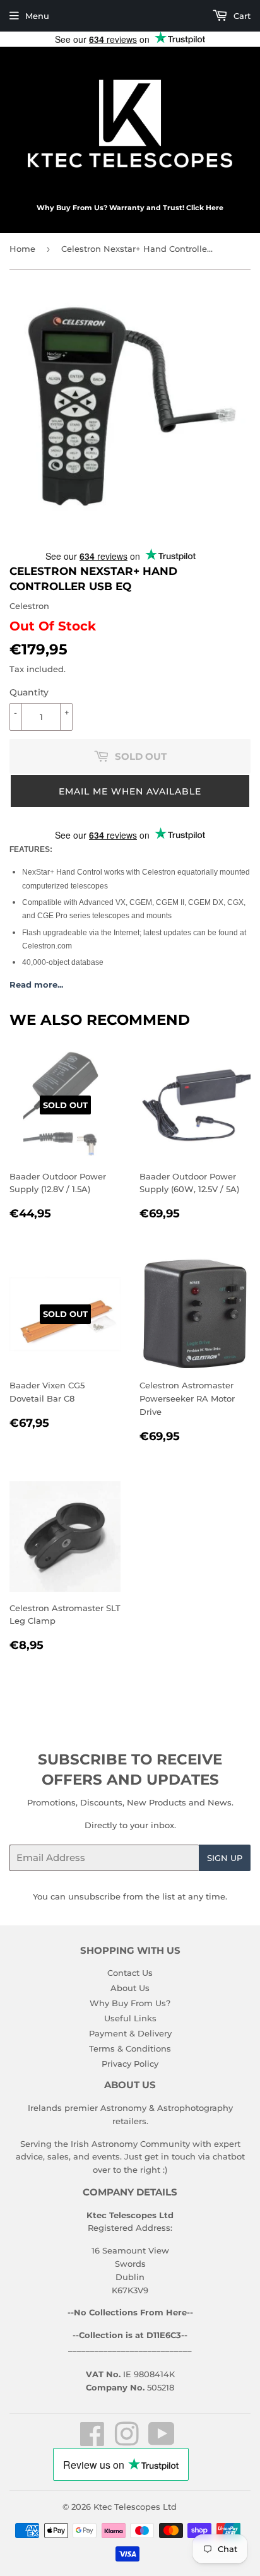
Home (22, 249)
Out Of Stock (53, 626)
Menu (37, 16)
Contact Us (130, 1973)
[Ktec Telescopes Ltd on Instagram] (127, 2441)
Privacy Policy (130, 2064)
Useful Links (130, 2018)
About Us (130, 1988)
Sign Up (225, 1858)
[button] (130, 791)
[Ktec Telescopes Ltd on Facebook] (92, 2441)
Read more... (36, 984)
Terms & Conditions (130, 2048)
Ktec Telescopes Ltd (135, 2507)
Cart (241, 16)
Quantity (29, 692)
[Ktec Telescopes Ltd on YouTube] (162, 2441)
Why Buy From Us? (130, 2003)
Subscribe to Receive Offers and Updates (130, 1770)
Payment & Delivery (130, 2033)
